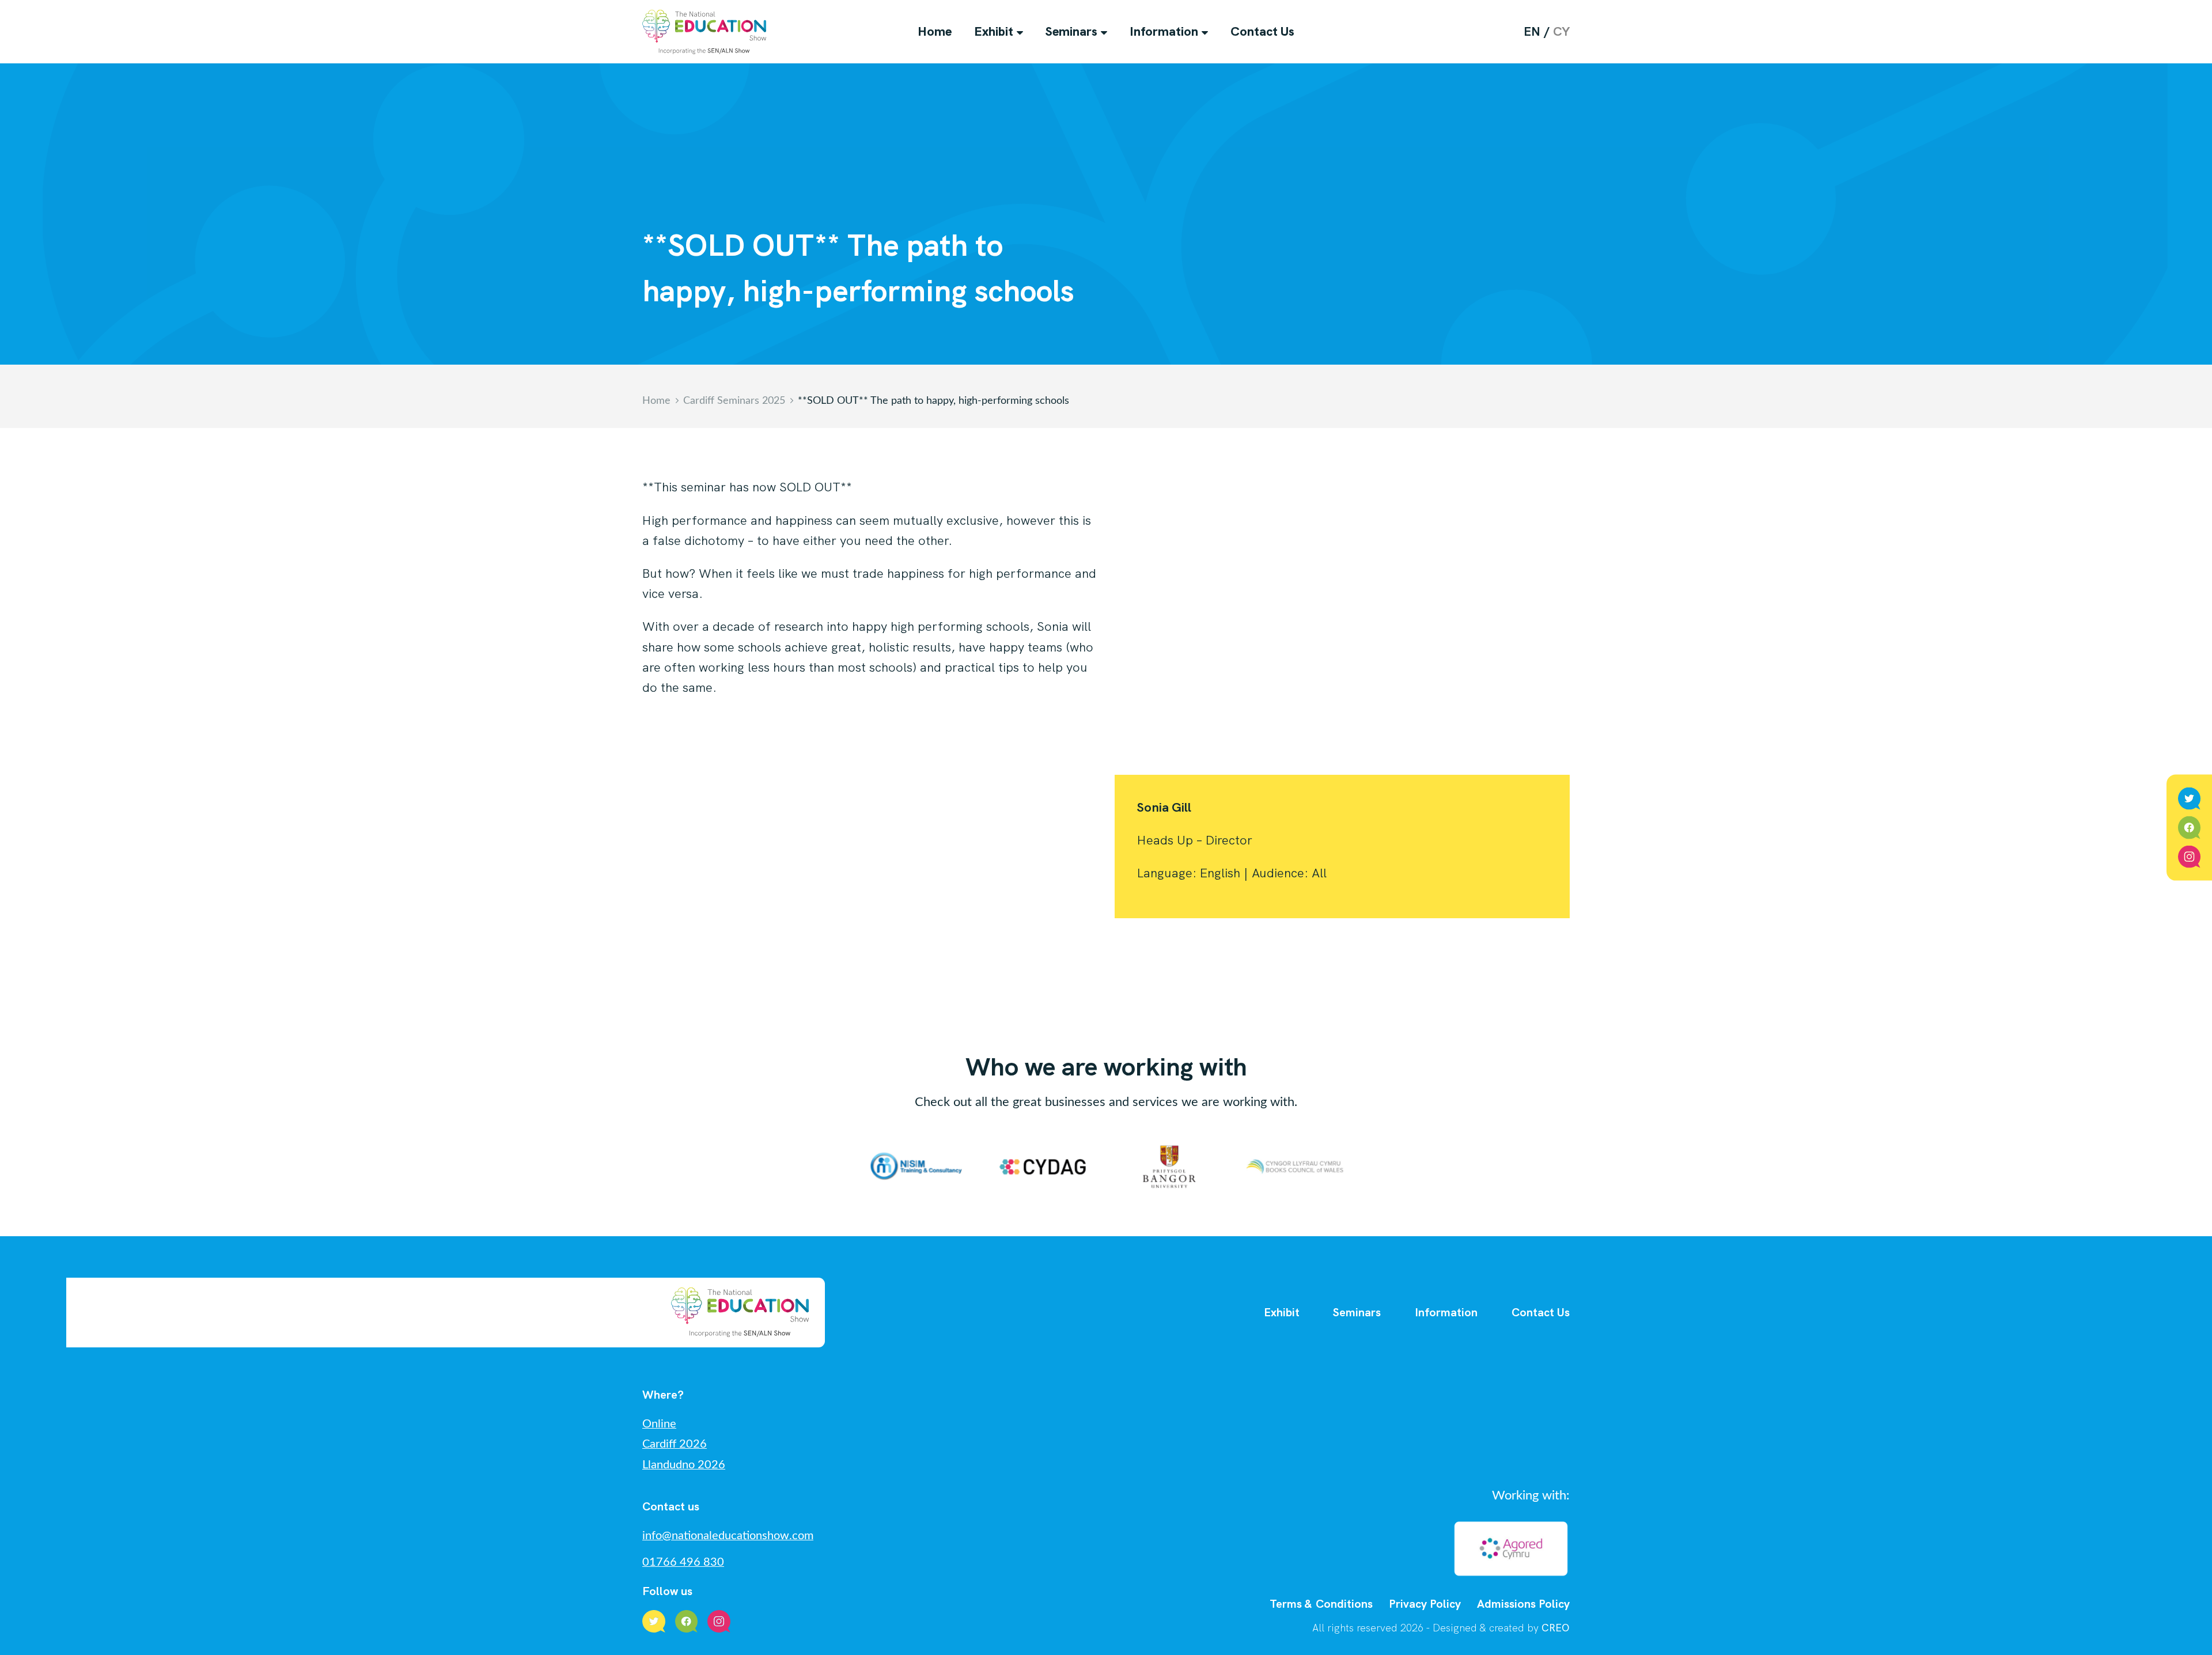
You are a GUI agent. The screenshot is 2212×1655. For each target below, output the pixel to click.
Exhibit (994, 31)
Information (1164, 31)
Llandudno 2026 (684, 1465)
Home (935, 31)
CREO (1556, 1628)
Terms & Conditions (1321, 1604)
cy (1561, 31)
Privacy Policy (1425, 1604)
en (1532, 31)
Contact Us (1262, 31)
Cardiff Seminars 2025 (734, 401)
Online (659, 1424)
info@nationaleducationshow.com (728, 1536)
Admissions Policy (1523, 1604)
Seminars (1071, 31)
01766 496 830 (683, 1562)
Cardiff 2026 (675, 1444)
